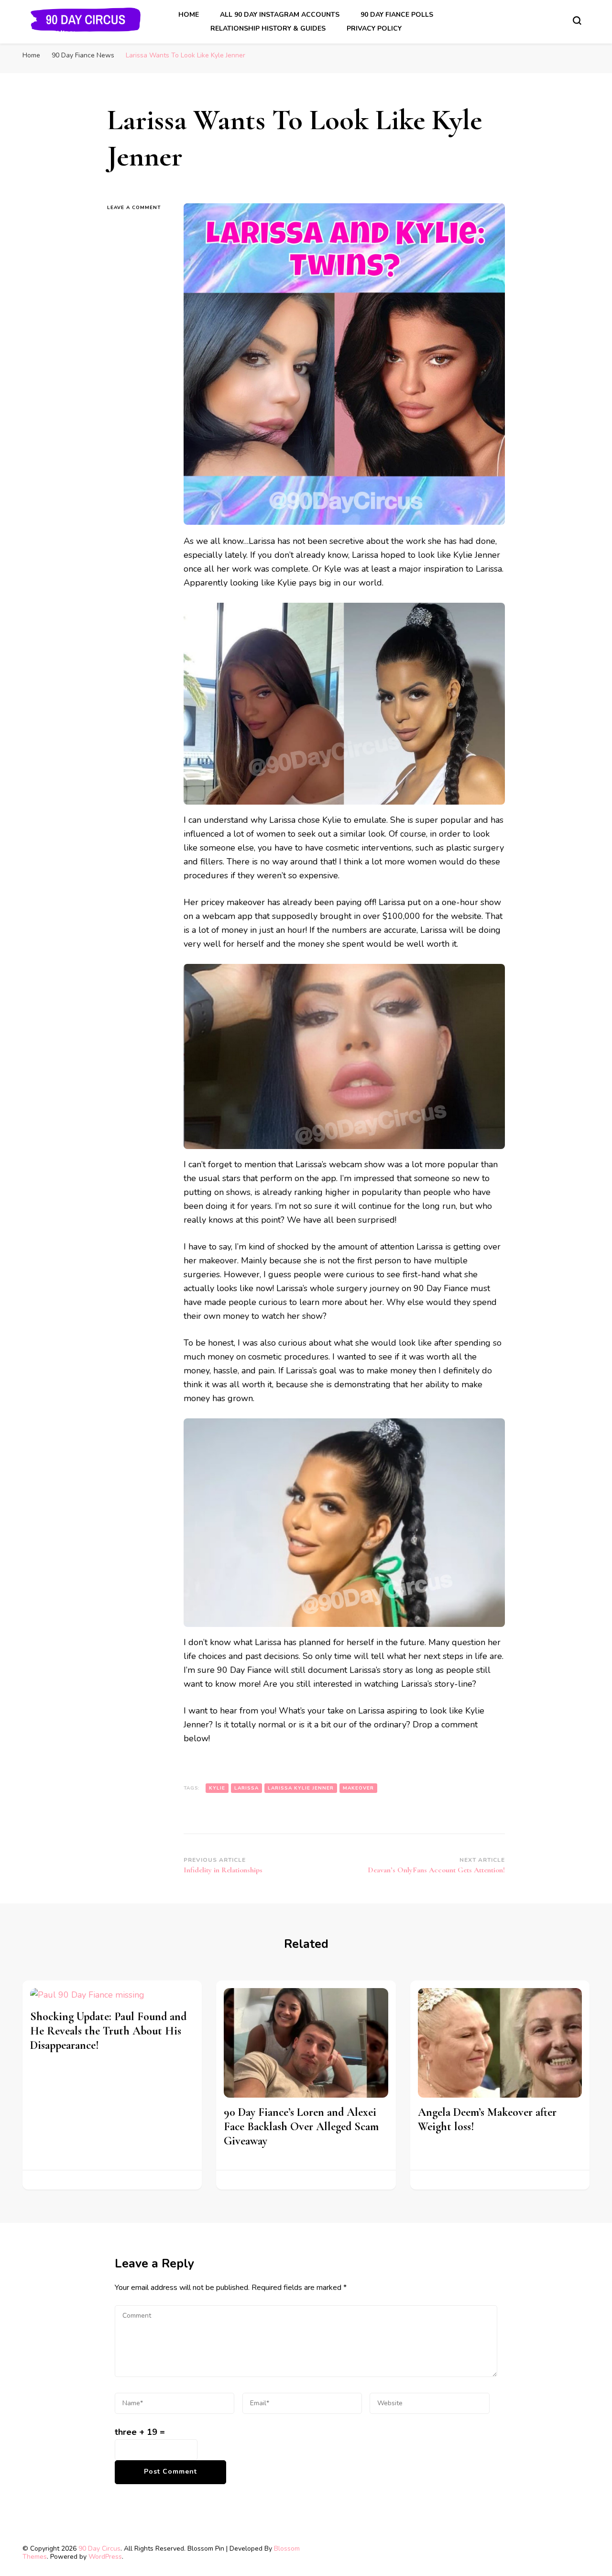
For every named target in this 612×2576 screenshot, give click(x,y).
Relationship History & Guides (268, 28)
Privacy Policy (374, 28)
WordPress (105, 2557)
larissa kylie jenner (301, 1788)
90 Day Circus (99, 2548)
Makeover (358, 1788)
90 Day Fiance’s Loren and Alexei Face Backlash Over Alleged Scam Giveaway (301, 2127)
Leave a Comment (138, 207)
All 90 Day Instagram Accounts (280, 15)
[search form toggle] (577, 21)
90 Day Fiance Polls (397, 15)
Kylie (217, 1788)
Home (189, 15)
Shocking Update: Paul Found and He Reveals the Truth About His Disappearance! (108, 2031)
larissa (246, 1788)
